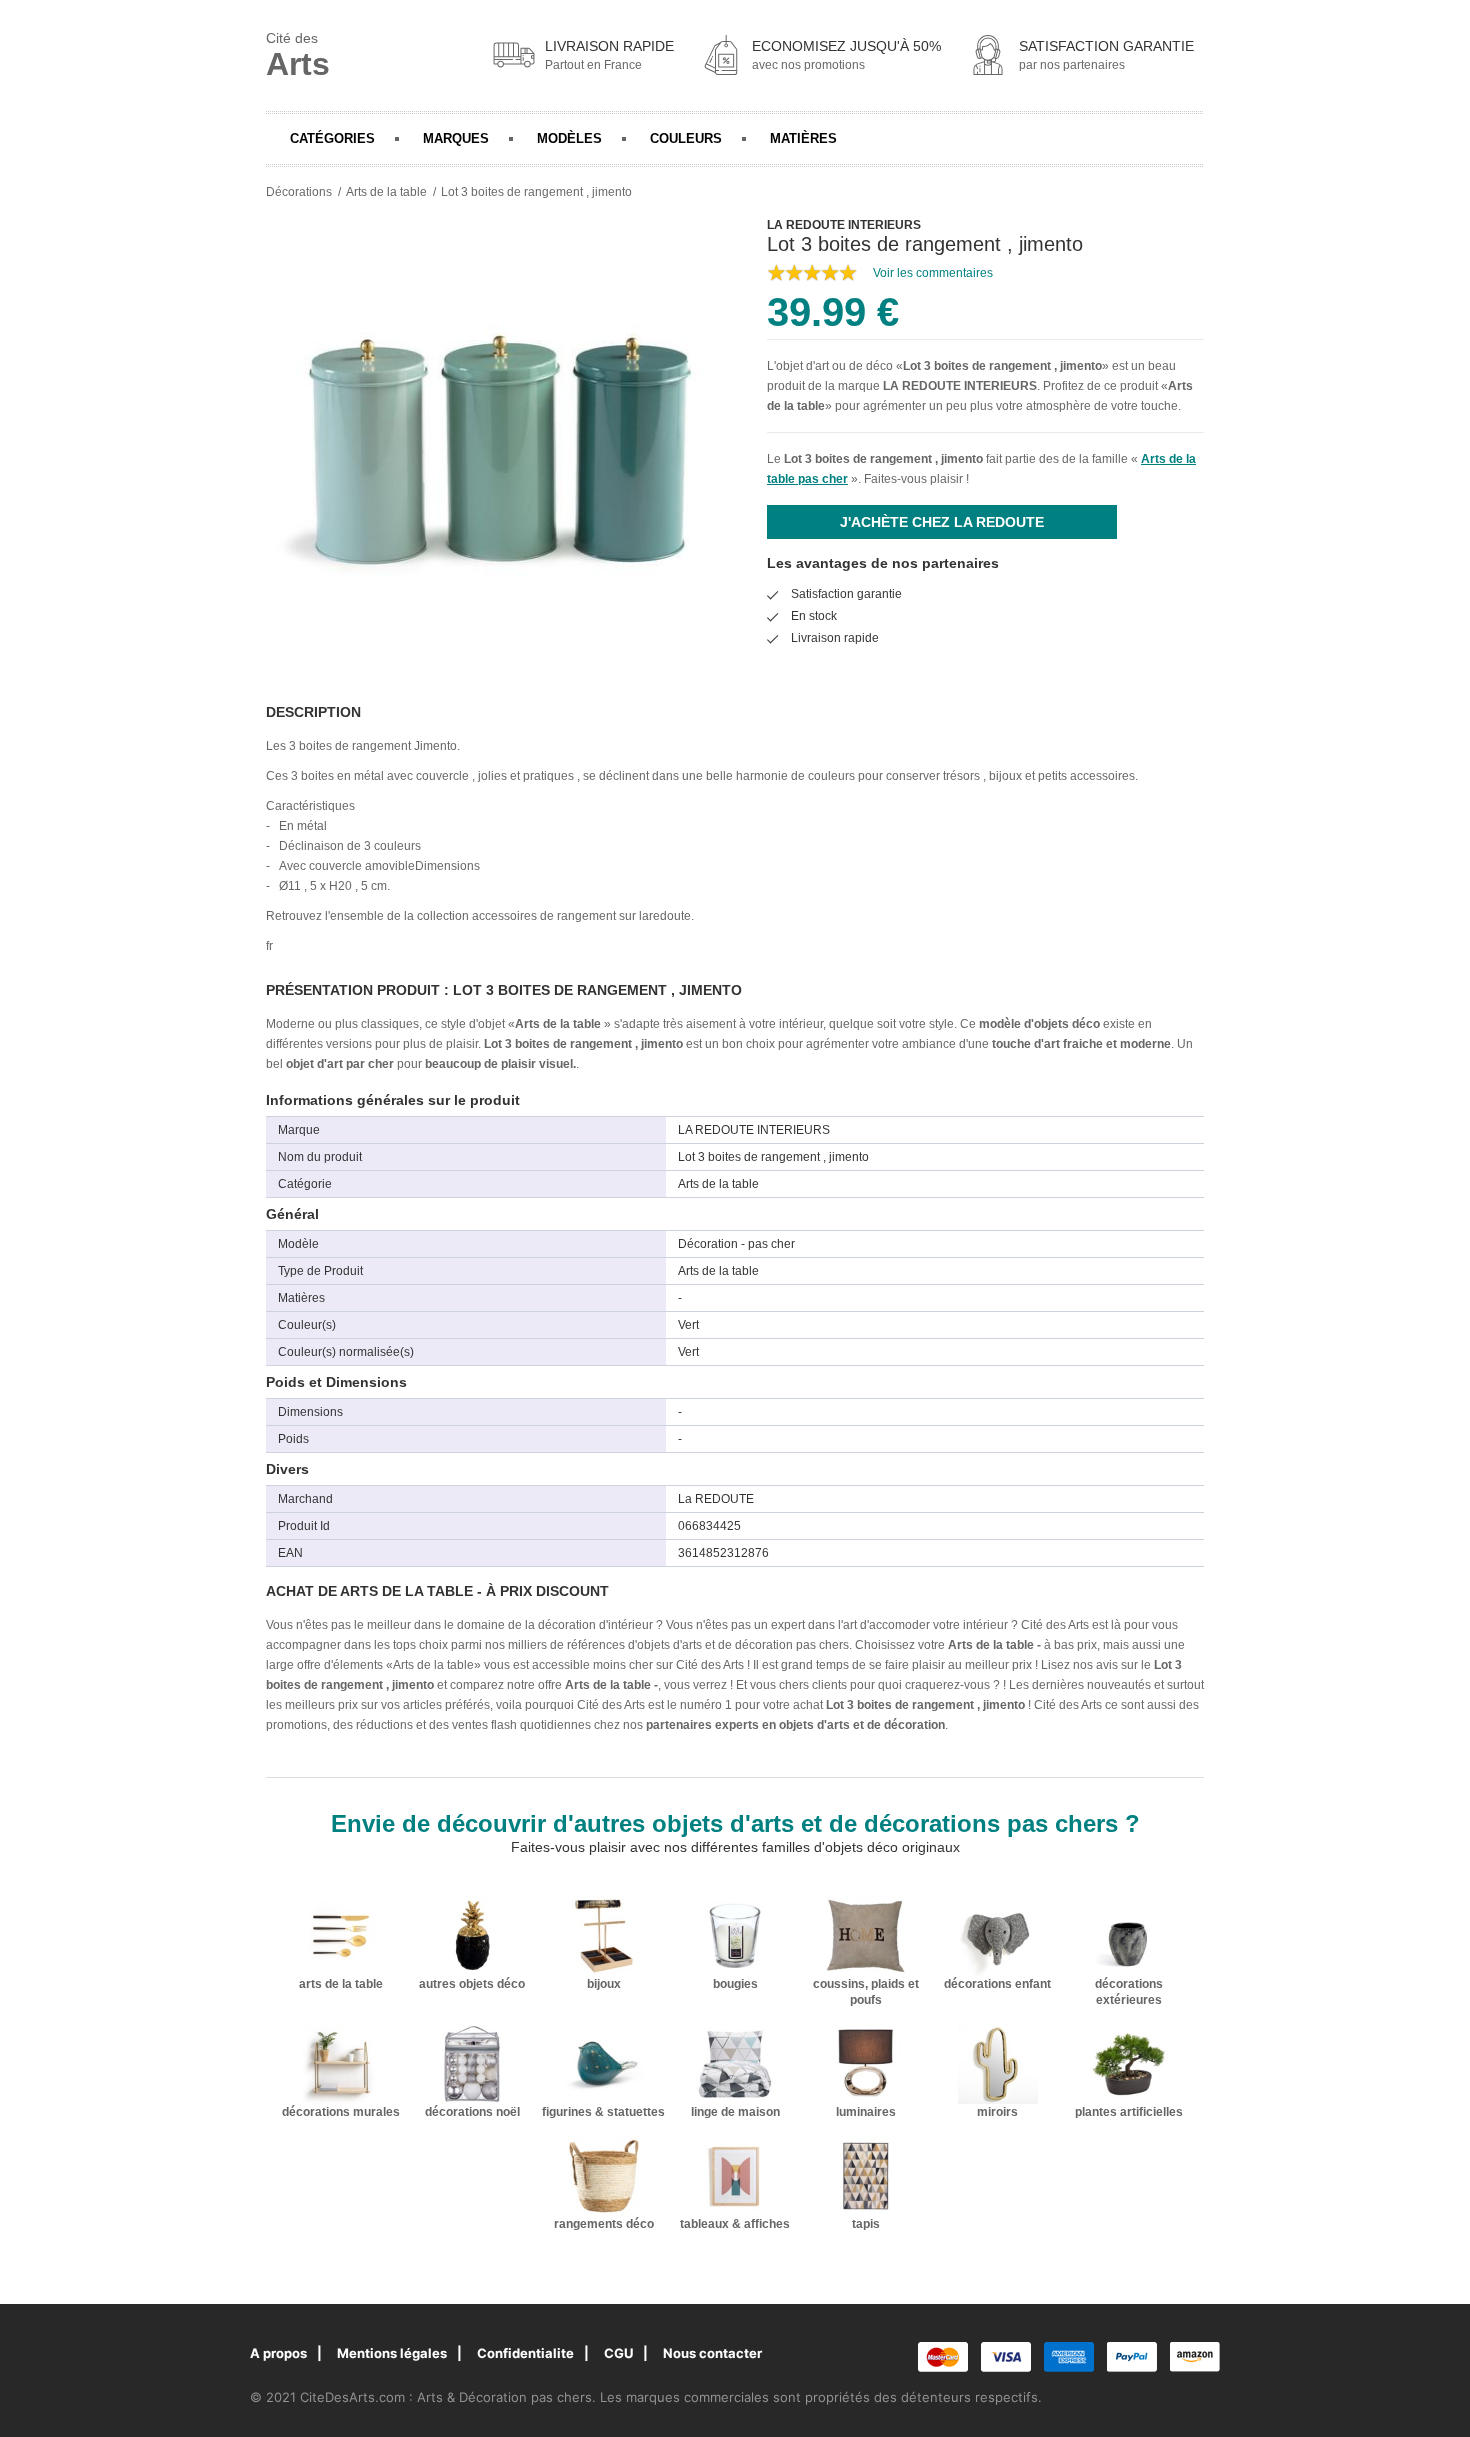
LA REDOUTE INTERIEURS (960, 386)
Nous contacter (712, 2353)
